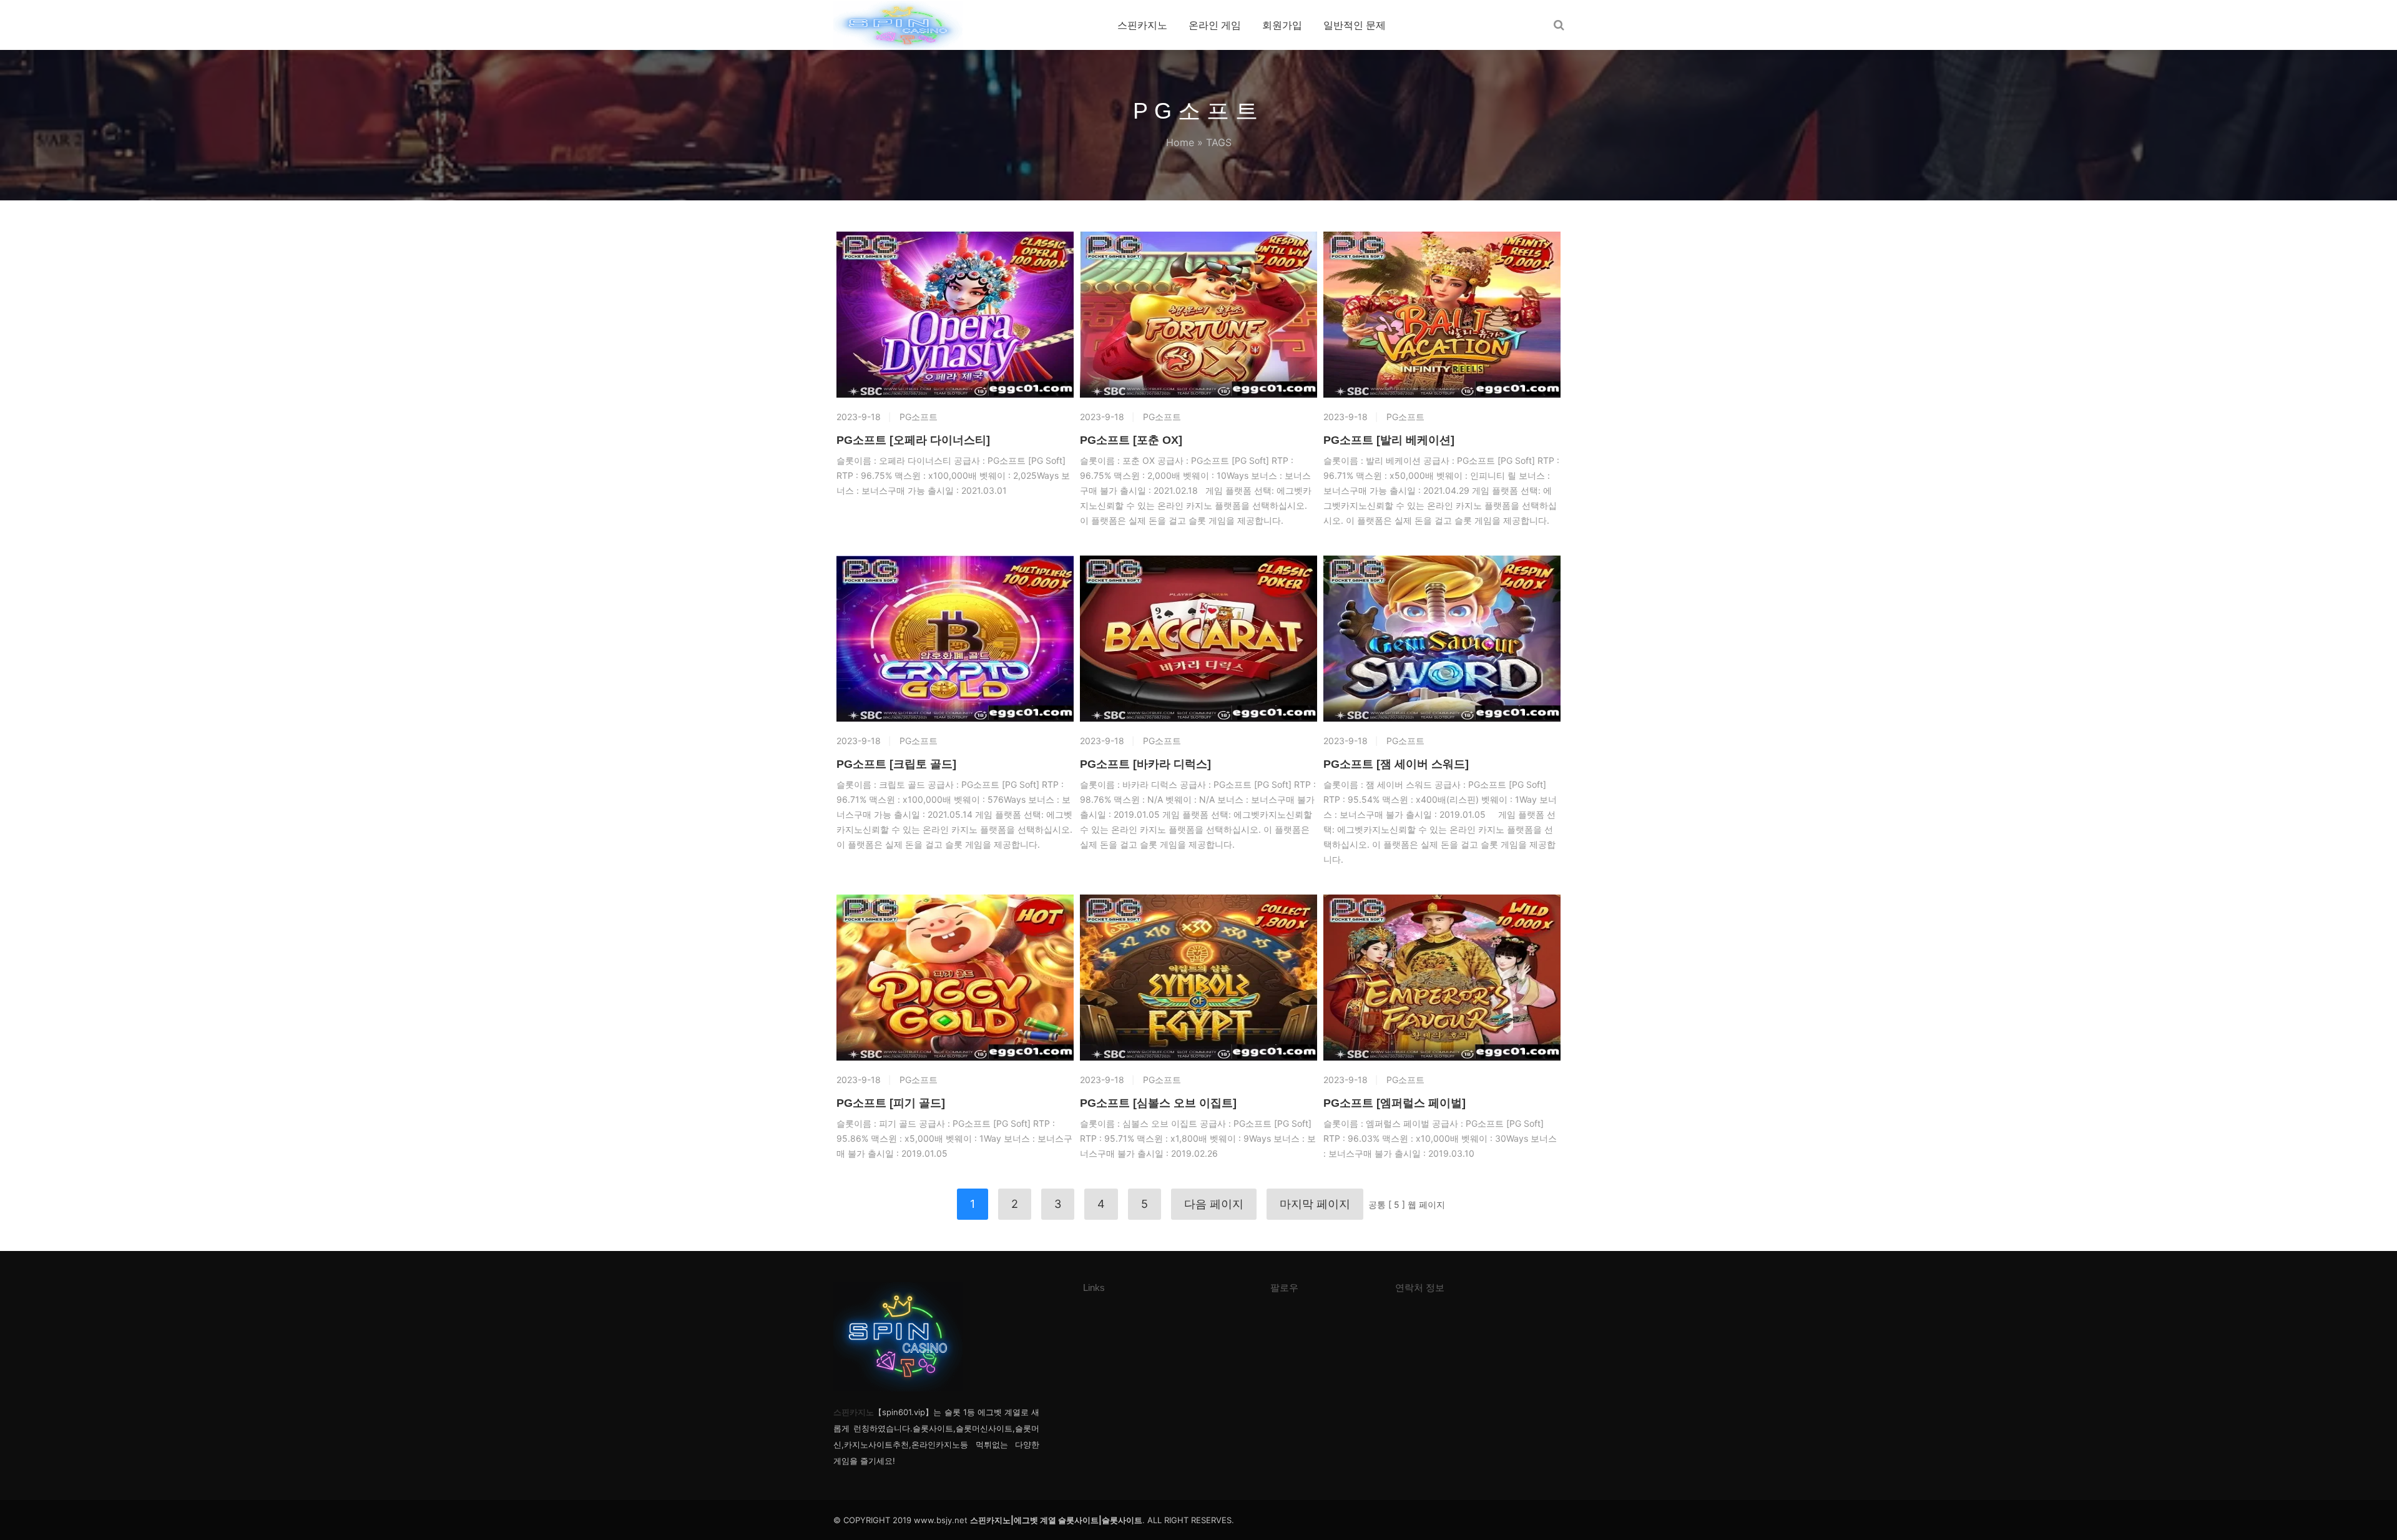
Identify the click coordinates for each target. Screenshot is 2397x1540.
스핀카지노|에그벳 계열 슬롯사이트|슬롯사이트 (1056, 1520)
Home (1180, 142)
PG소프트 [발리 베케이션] (1389, 440)
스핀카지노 (1142, 25)
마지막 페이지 (1315, 1204)
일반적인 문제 (1355, 25)
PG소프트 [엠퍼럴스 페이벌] (1395, 1103)
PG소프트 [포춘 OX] (1131, 440)
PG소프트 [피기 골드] (891, 1103)
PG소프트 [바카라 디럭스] (1145, 764)
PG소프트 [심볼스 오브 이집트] (1158, 1103)
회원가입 (1282, 25)
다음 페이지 (1214, 1204)
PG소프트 (919, 417)
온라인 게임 (1215, 25)
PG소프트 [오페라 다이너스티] (913, 440)
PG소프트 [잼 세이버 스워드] (1396, 764)
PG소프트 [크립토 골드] (896, 764)
